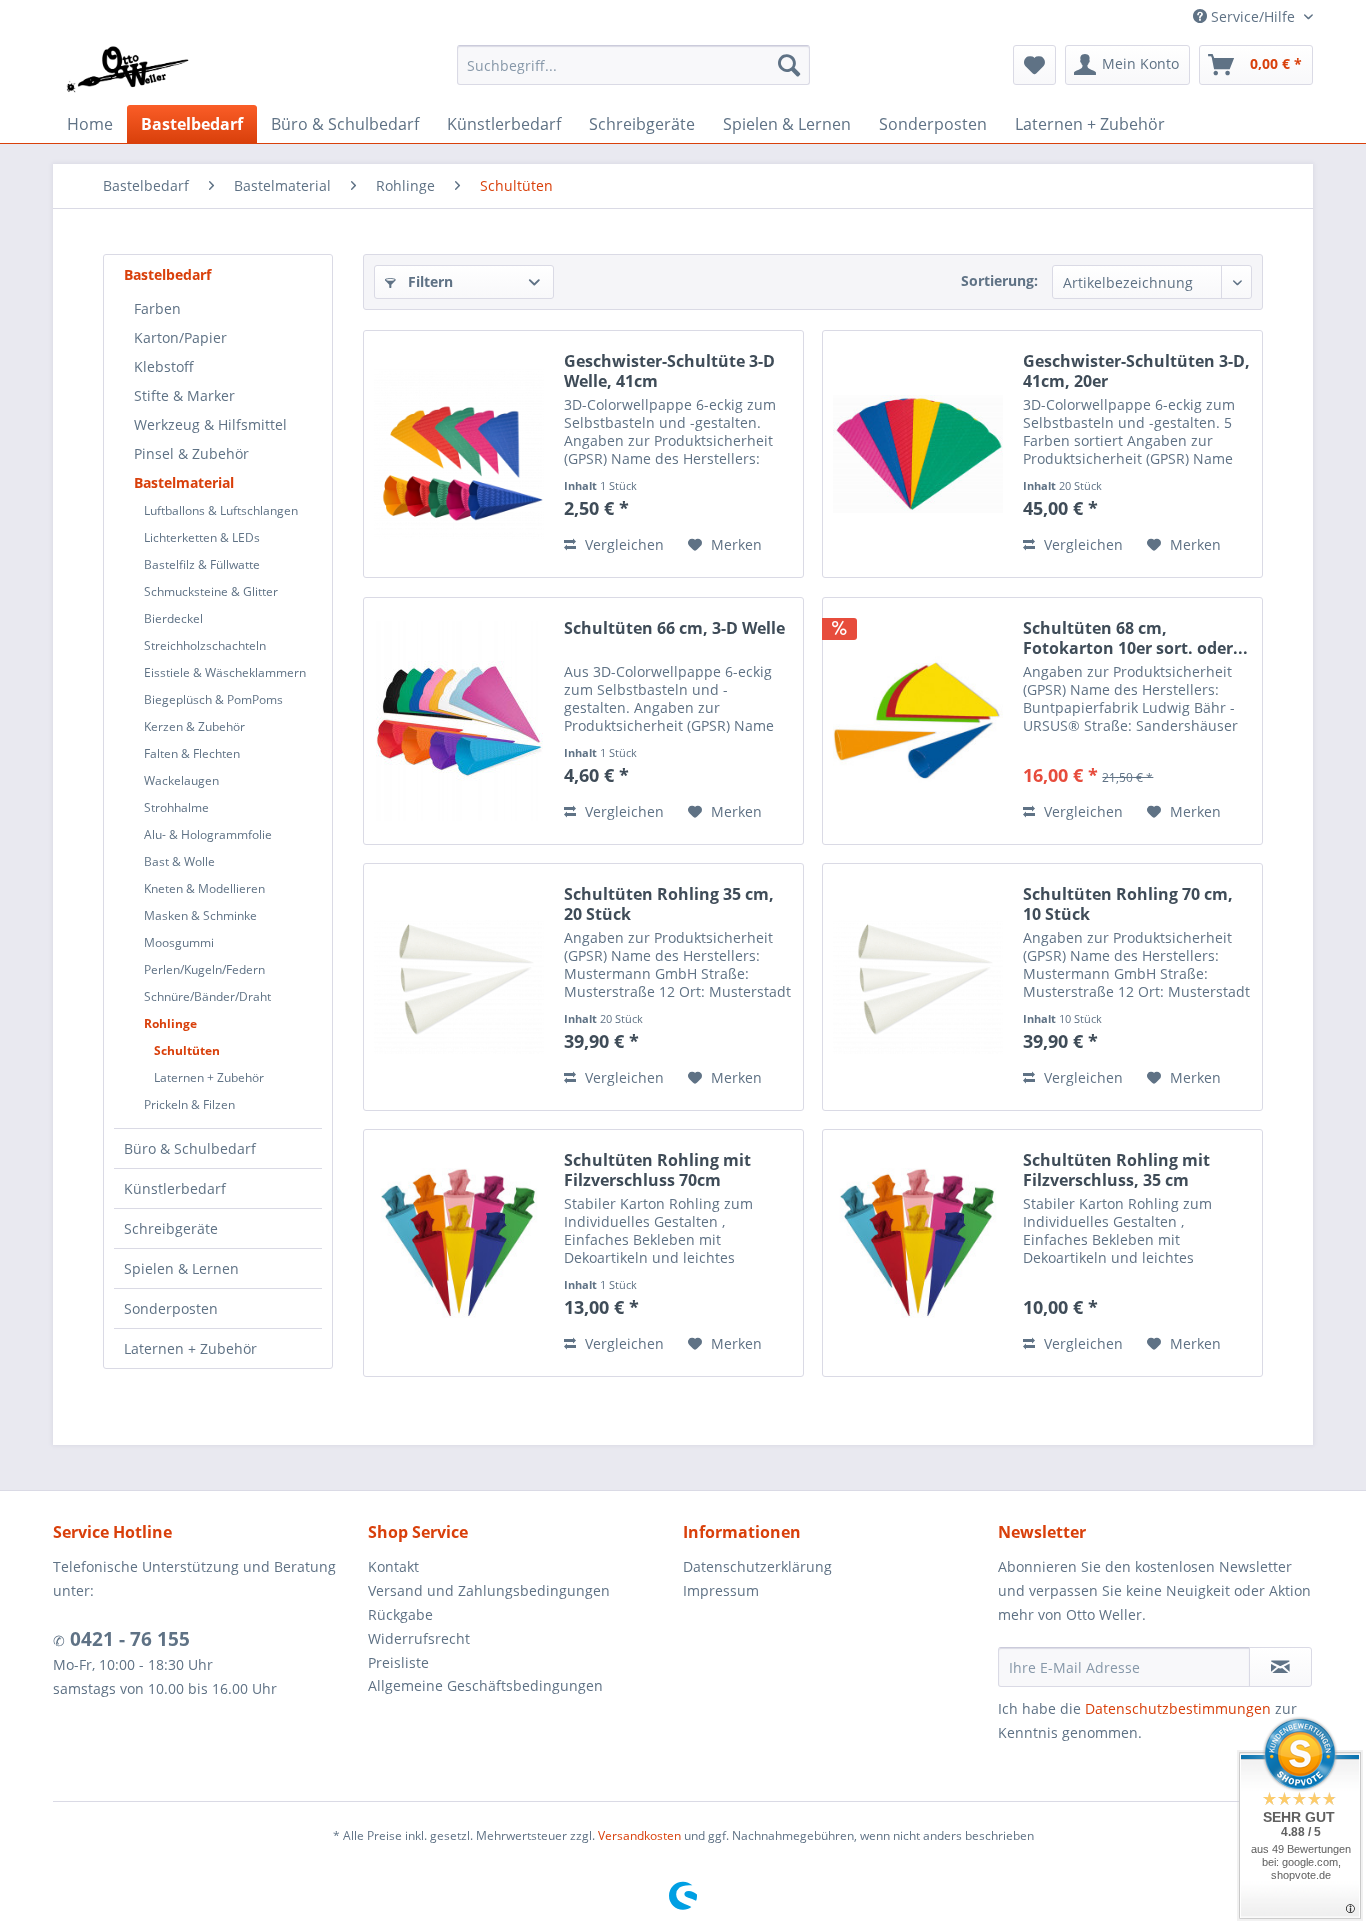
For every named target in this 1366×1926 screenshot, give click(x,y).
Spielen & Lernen (181, 1268)
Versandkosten (639, 1835)
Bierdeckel (173, 618)
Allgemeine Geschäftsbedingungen (485, 1685)
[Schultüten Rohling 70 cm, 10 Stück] (918, 987)
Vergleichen (622, 544)
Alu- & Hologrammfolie (208, 834)
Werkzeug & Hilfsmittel (210, 424)
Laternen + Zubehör (209, 1077)
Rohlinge (170, 1023)
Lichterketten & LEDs (202, 537)
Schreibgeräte (171, 1228)
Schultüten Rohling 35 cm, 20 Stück (669, 904)
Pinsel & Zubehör (191, 453)
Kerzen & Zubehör (194, 726)
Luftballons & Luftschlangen (221, 510)
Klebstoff (164, 366)
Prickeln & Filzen (189, 1104)
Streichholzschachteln (205, 645)
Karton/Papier (180, 337)
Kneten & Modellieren (204, 888)
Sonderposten (171, 1308)
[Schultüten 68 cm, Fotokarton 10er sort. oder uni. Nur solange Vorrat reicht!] (918, 721)
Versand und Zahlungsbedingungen (489, 1590)
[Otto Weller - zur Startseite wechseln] (126, 70)
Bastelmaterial (184, 482)
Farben (157, 308)
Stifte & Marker (184, 395)
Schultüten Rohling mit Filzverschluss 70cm (657, 1170)
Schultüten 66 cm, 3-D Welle (674, 628)
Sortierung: (999, 280)
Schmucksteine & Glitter (211, 591)
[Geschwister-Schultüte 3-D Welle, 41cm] (459, 454)
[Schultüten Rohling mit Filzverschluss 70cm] (459, 1253)
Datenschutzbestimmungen (1178, 1708)
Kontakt (393, 1566)
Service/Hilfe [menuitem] (1253, 16)
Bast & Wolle (179, 861)
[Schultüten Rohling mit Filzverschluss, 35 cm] (918, 1253)
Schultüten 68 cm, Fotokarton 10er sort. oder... (1135, 638)
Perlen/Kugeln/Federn (204, 969)
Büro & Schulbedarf (190, 1148)
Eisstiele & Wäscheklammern (225, 672)
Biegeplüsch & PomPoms (213, 699)
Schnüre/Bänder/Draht (207, 996)
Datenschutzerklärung (757, 1566)
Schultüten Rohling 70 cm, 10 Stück (1128, 904)
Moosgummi (179, 942)
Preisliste (398, 1662)
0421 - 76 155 (127, 1639)
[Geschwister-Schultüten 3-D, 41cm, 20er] (918, 454)
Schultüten (187, 1050)
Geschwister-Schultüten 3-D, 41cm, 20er (1136, 371)
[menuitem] (633, 65)
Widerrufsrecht (419, 1638)
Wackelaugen (181, 780)
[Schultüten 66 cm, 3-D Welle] (459, 721)
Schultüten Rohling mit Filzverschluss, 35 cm (1116, 1170)
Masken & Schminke (200, 915)
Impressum (721, 1590)
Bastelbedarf (167, 274)
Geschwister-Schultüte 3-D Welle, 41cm (669, 371)
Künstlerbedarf (175, 1188)
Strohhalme (176, 807)
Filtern (428, 281)
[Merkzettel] (1034, 65)
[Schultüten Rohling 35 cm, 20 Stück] (459, 987)
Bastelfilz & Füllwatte (202, 564)
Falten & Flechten (192, 753)
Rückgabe (400, 1614)
